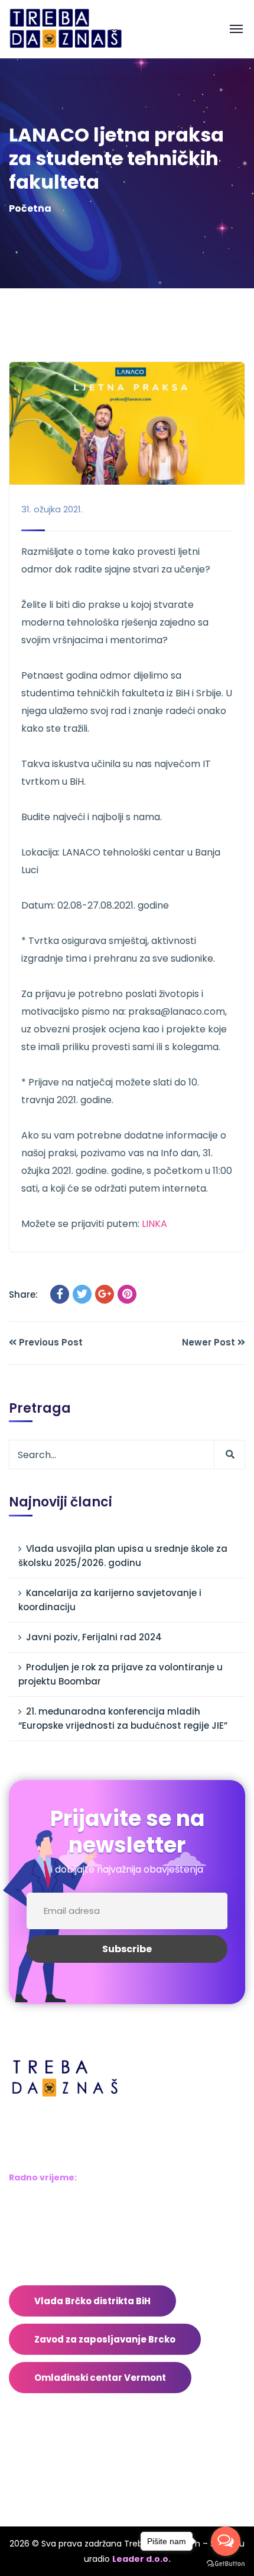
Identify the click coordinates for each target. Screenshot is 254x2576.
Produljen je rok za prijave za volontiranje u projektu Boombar (121, 1674)
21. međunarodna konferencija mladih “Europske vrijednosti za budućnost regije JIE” (123, 1718)
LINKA (154, 1224)
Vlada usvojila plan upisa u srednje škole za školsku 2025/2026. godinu (123, 1556)
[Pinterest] (127, 1294)
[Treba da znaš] (78, 29)
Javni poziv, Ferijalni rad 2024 (94, 1637)
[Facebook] (60, 1294)
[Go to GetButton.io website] (226, 2564)
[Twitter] (82, 1294)
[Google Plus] (105, 1294)
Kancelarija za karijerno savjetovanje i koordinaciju (110, 1600)
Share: (23, 1294)
